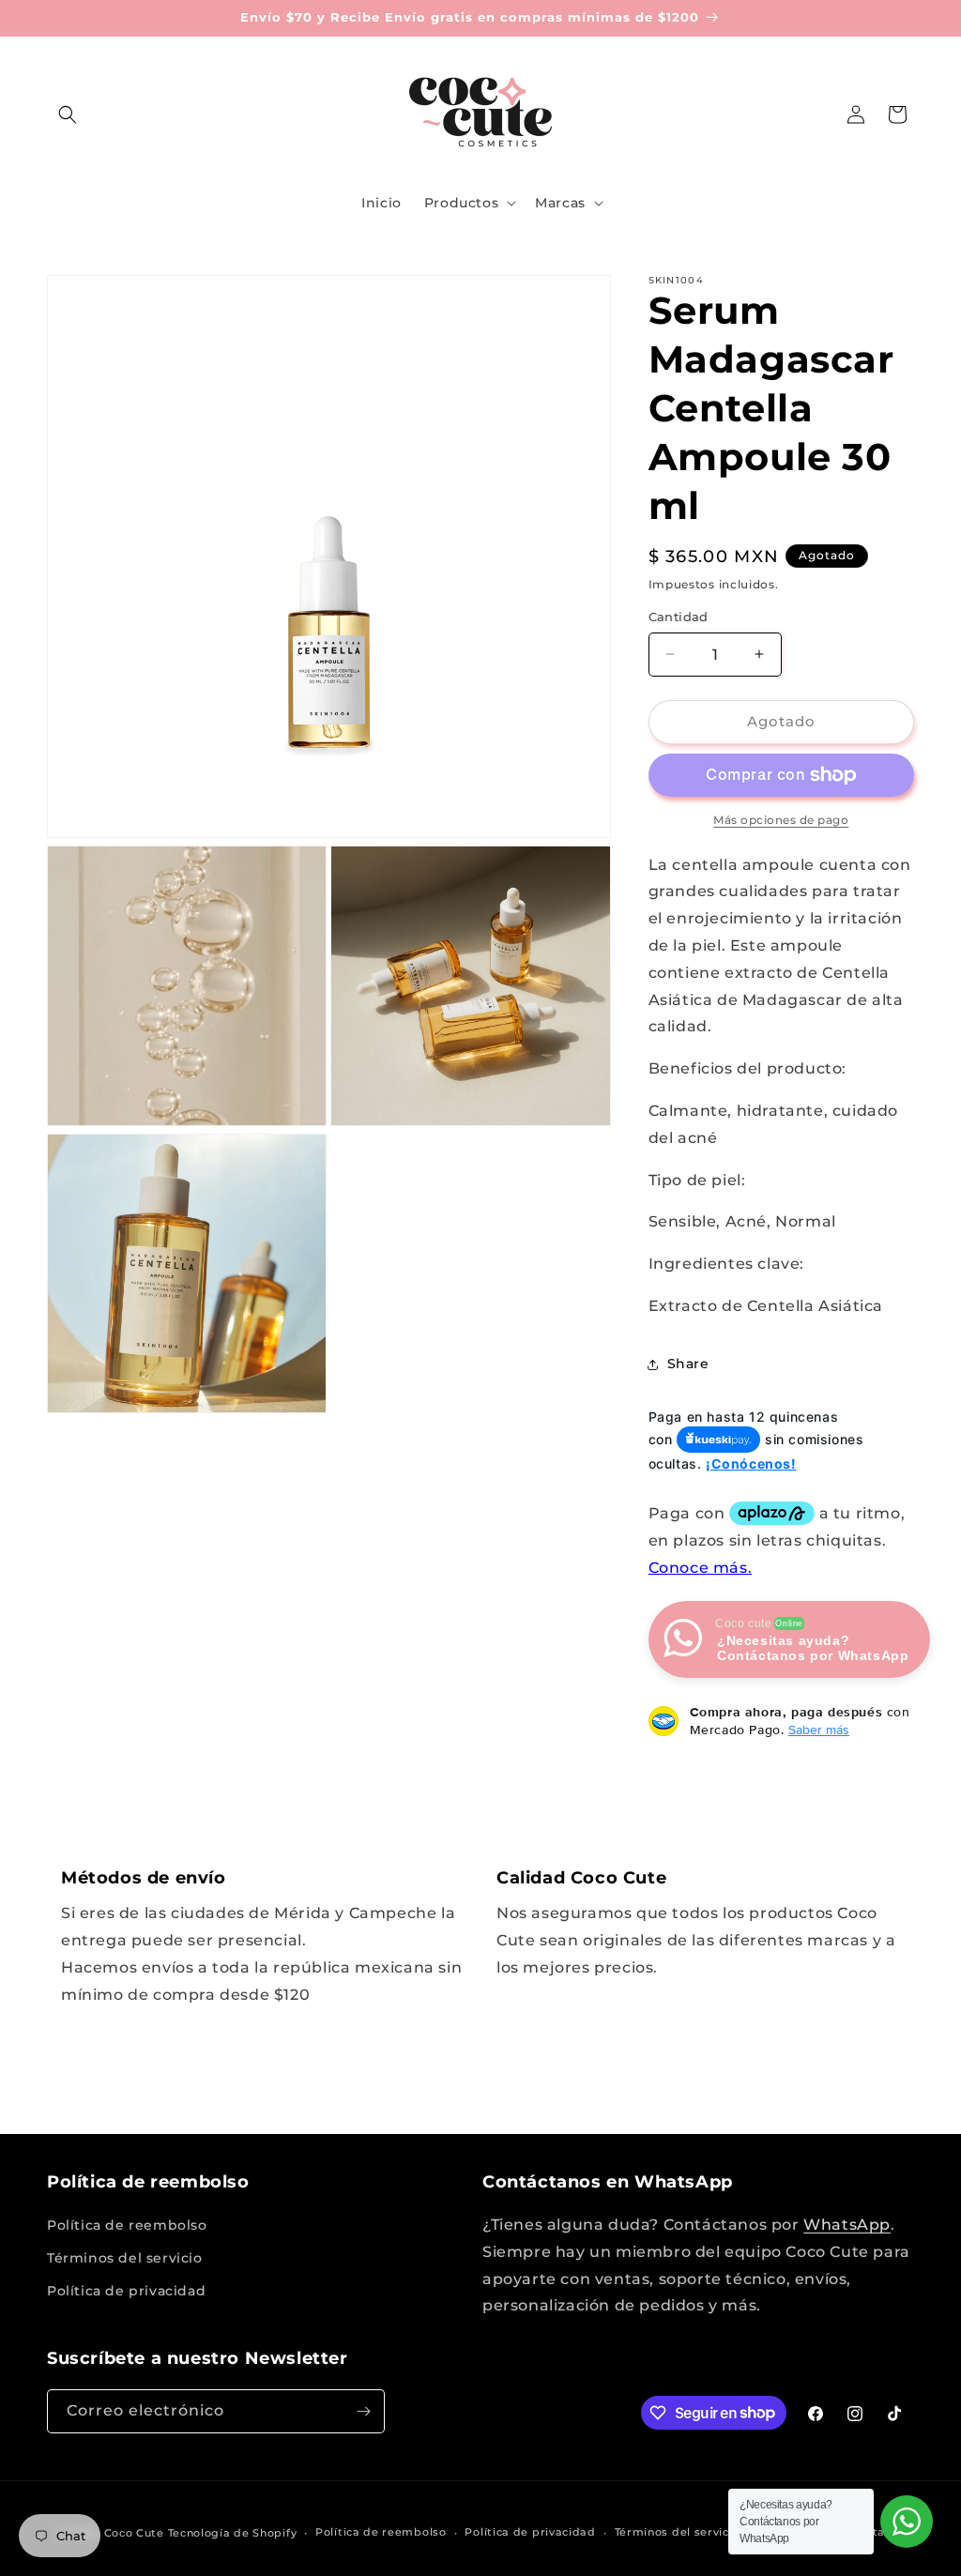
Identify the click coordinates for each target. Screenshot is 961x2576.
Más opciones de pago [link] (781, 820)
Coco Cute (134, 2533)
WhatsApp (847, 2225)
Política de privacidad (126, 2291)
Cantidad (679, 617)
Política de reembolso (127, 2225)
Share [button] (688, 1364)
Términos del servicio (125, 2258)
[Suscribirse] (363, 2411)
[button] (68, 114)
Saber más (819, 1730)
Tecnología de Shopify (233, 2533)
